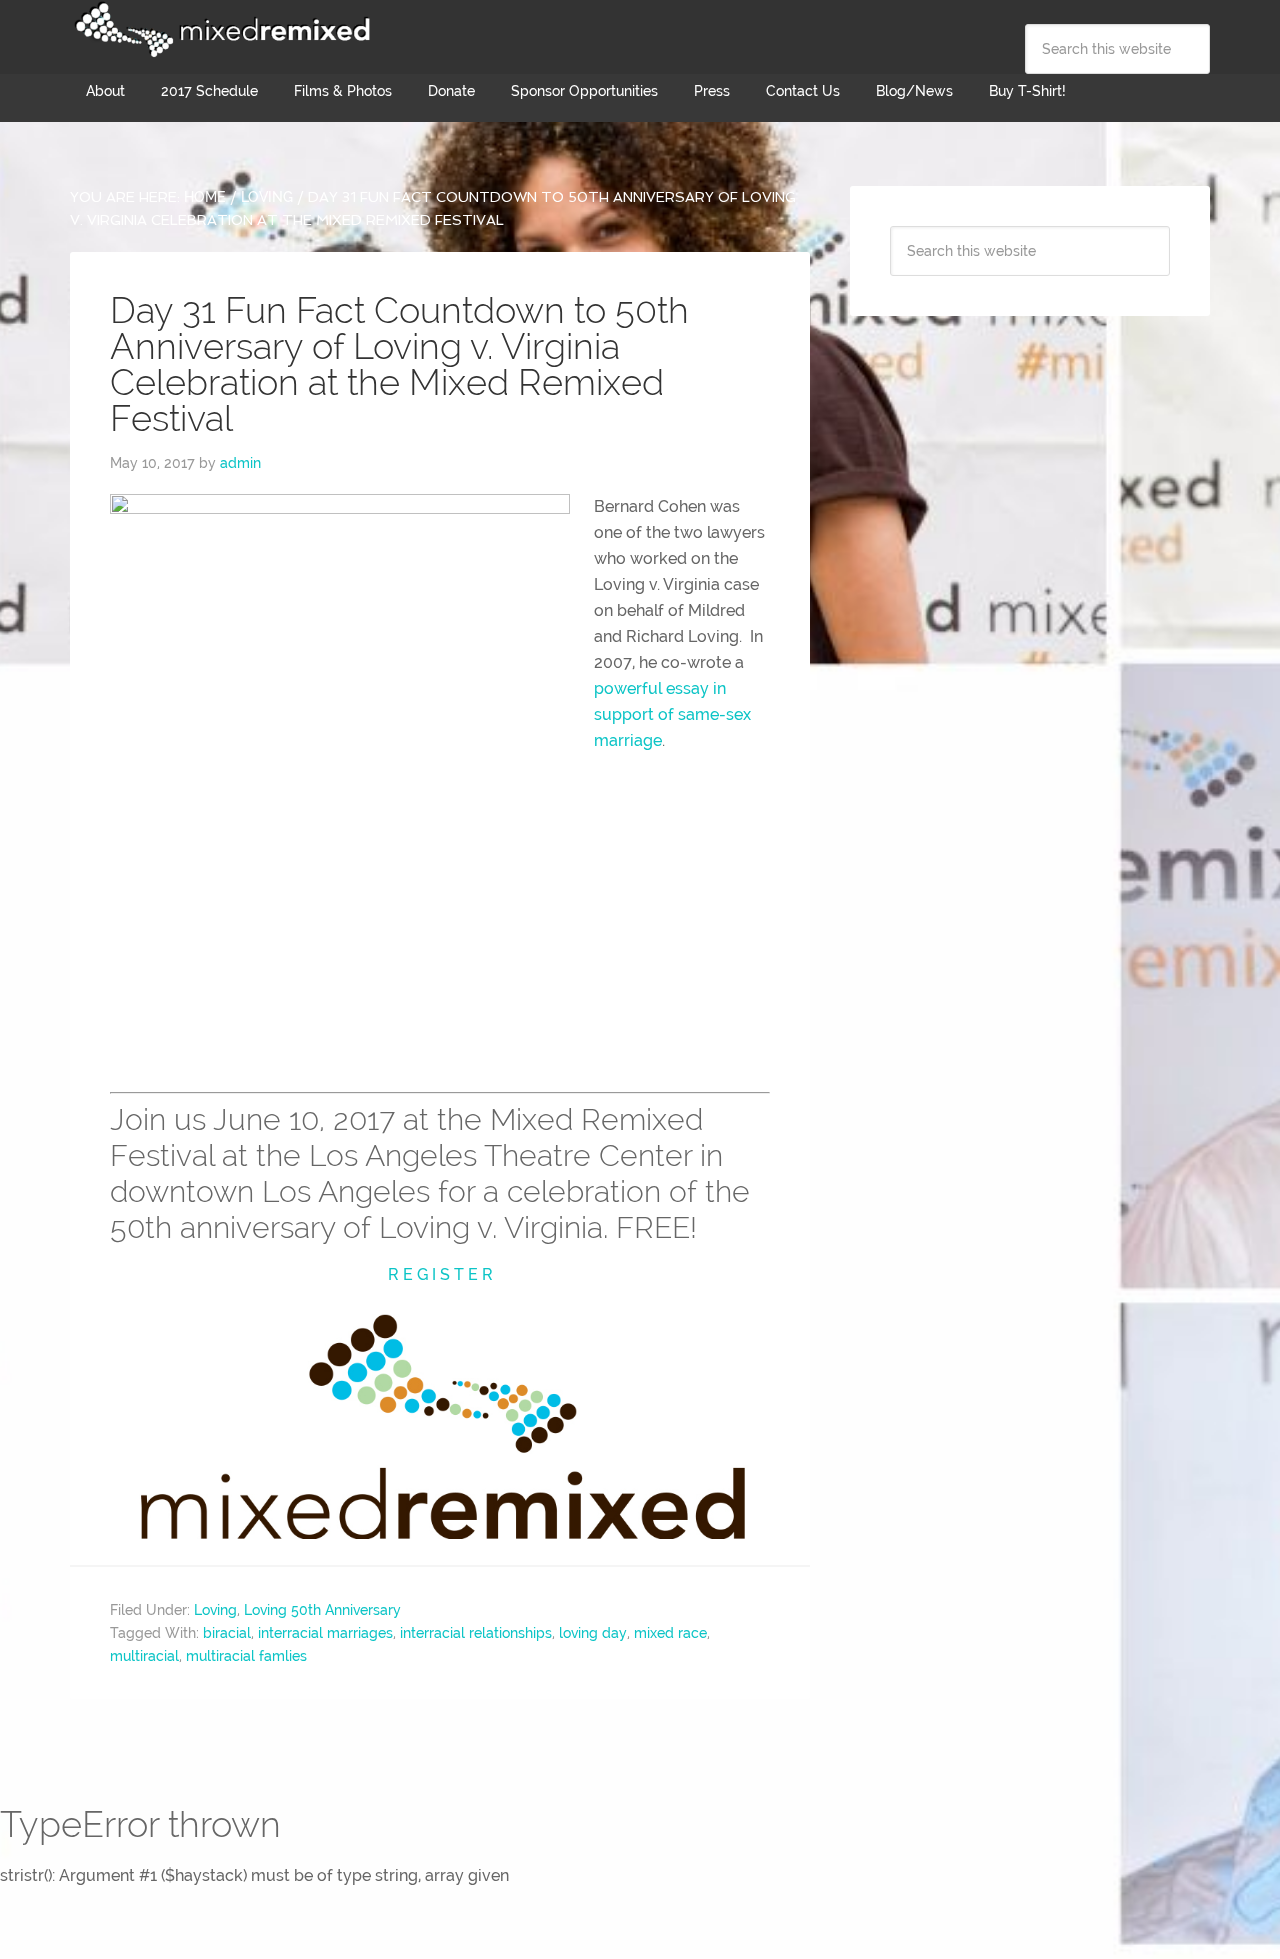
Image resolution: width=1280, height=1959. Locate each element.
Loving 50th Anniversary (322, 1610)
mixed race (670, 1633)
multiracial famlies (246, 1656)
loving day (593, 1633)
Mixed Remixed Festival (220, 30)
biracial (227, 1633)
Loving (215, 1610)
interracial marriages (325, 1633)
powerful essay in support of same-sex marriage (672, 714)
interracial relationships (476, 1633)
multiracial (144, 1656)
